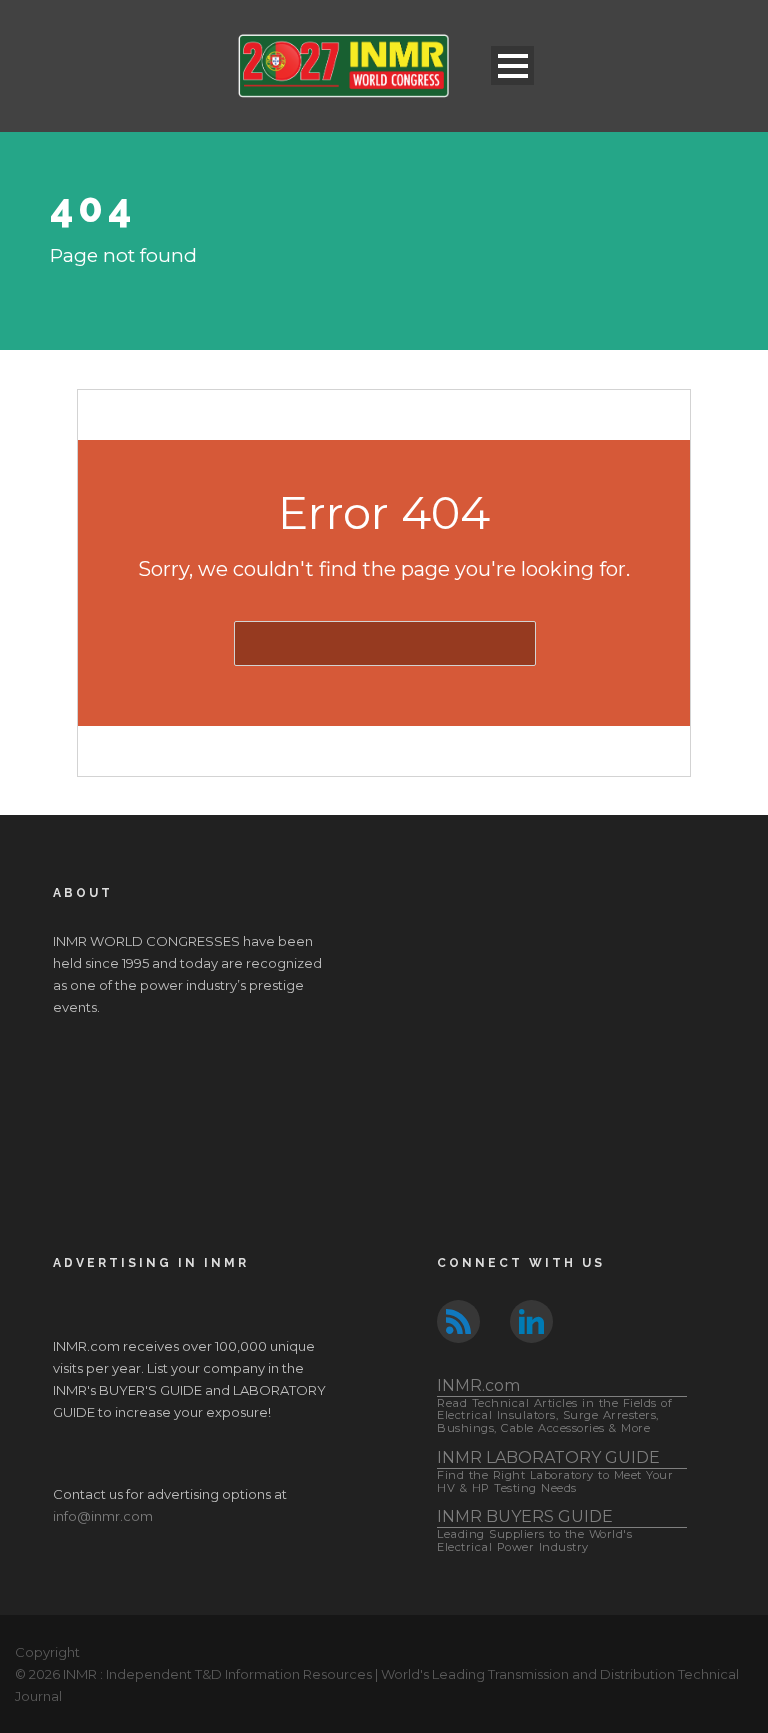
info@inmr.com (103, 1516)
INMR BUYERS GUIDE (534, 1530)
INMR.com (554, 1405)
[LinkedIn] (531, 1320)
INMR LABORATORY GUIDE (555, 1471)
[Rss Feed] (458, 1320)
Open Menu (512, 65)
